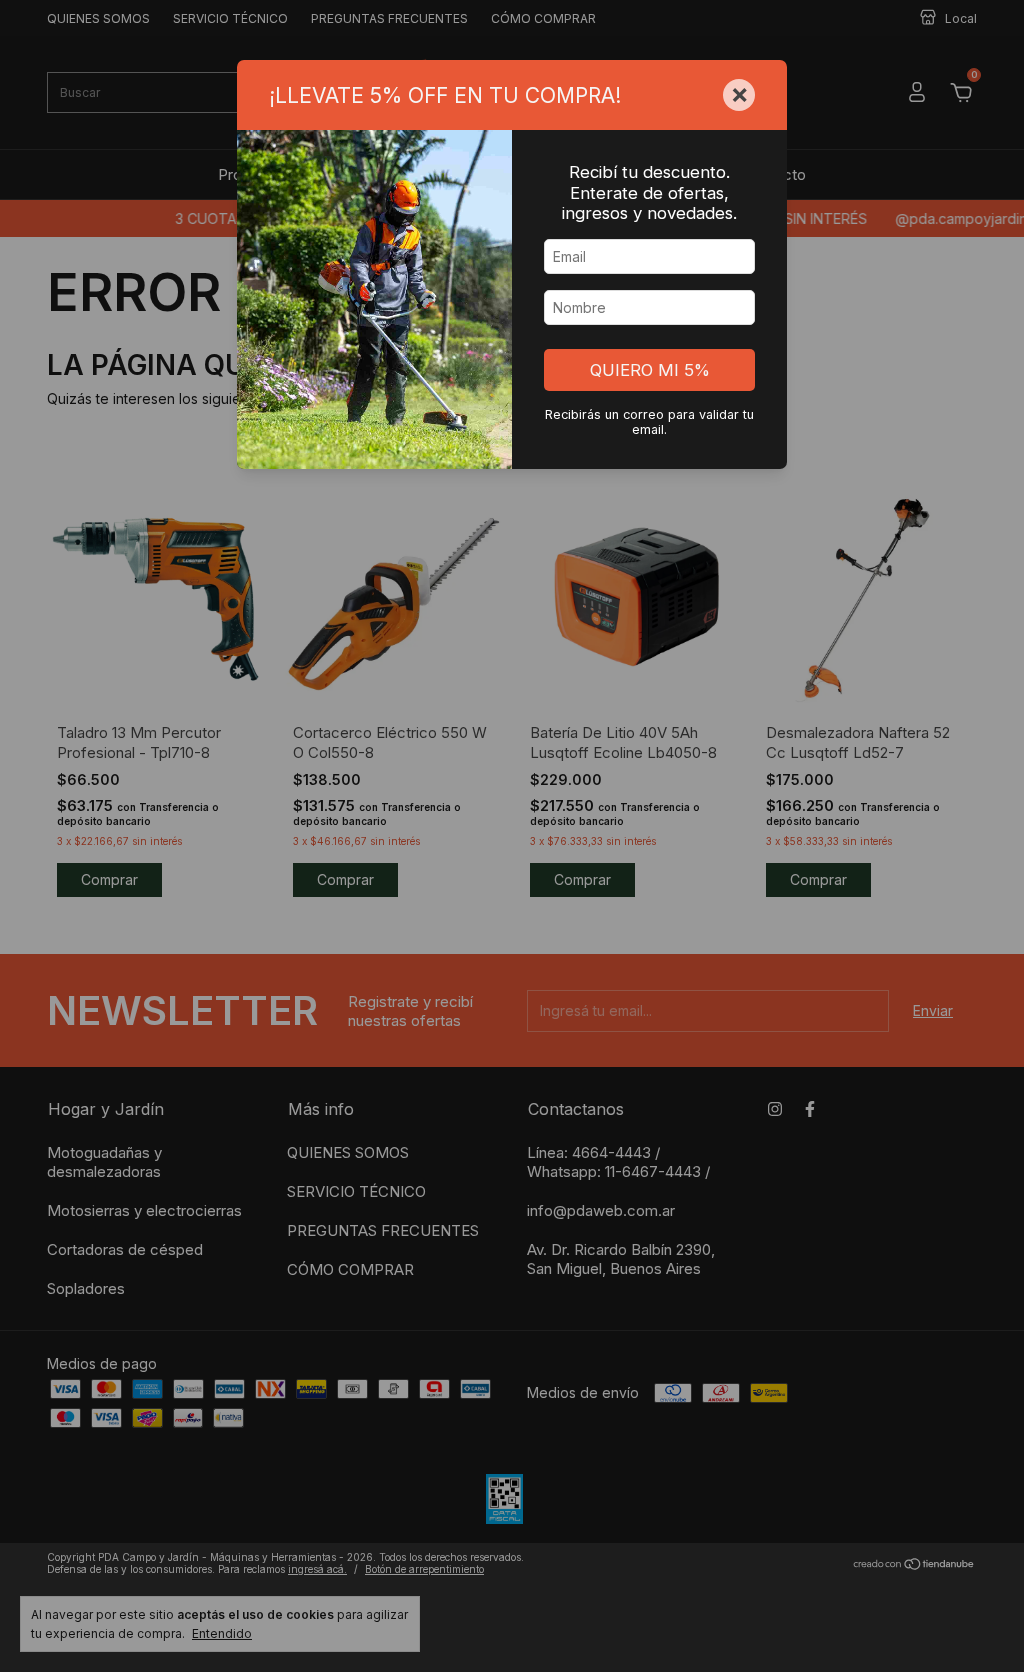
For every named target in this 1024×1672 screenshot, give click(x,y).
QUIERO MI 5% (650, 370)
